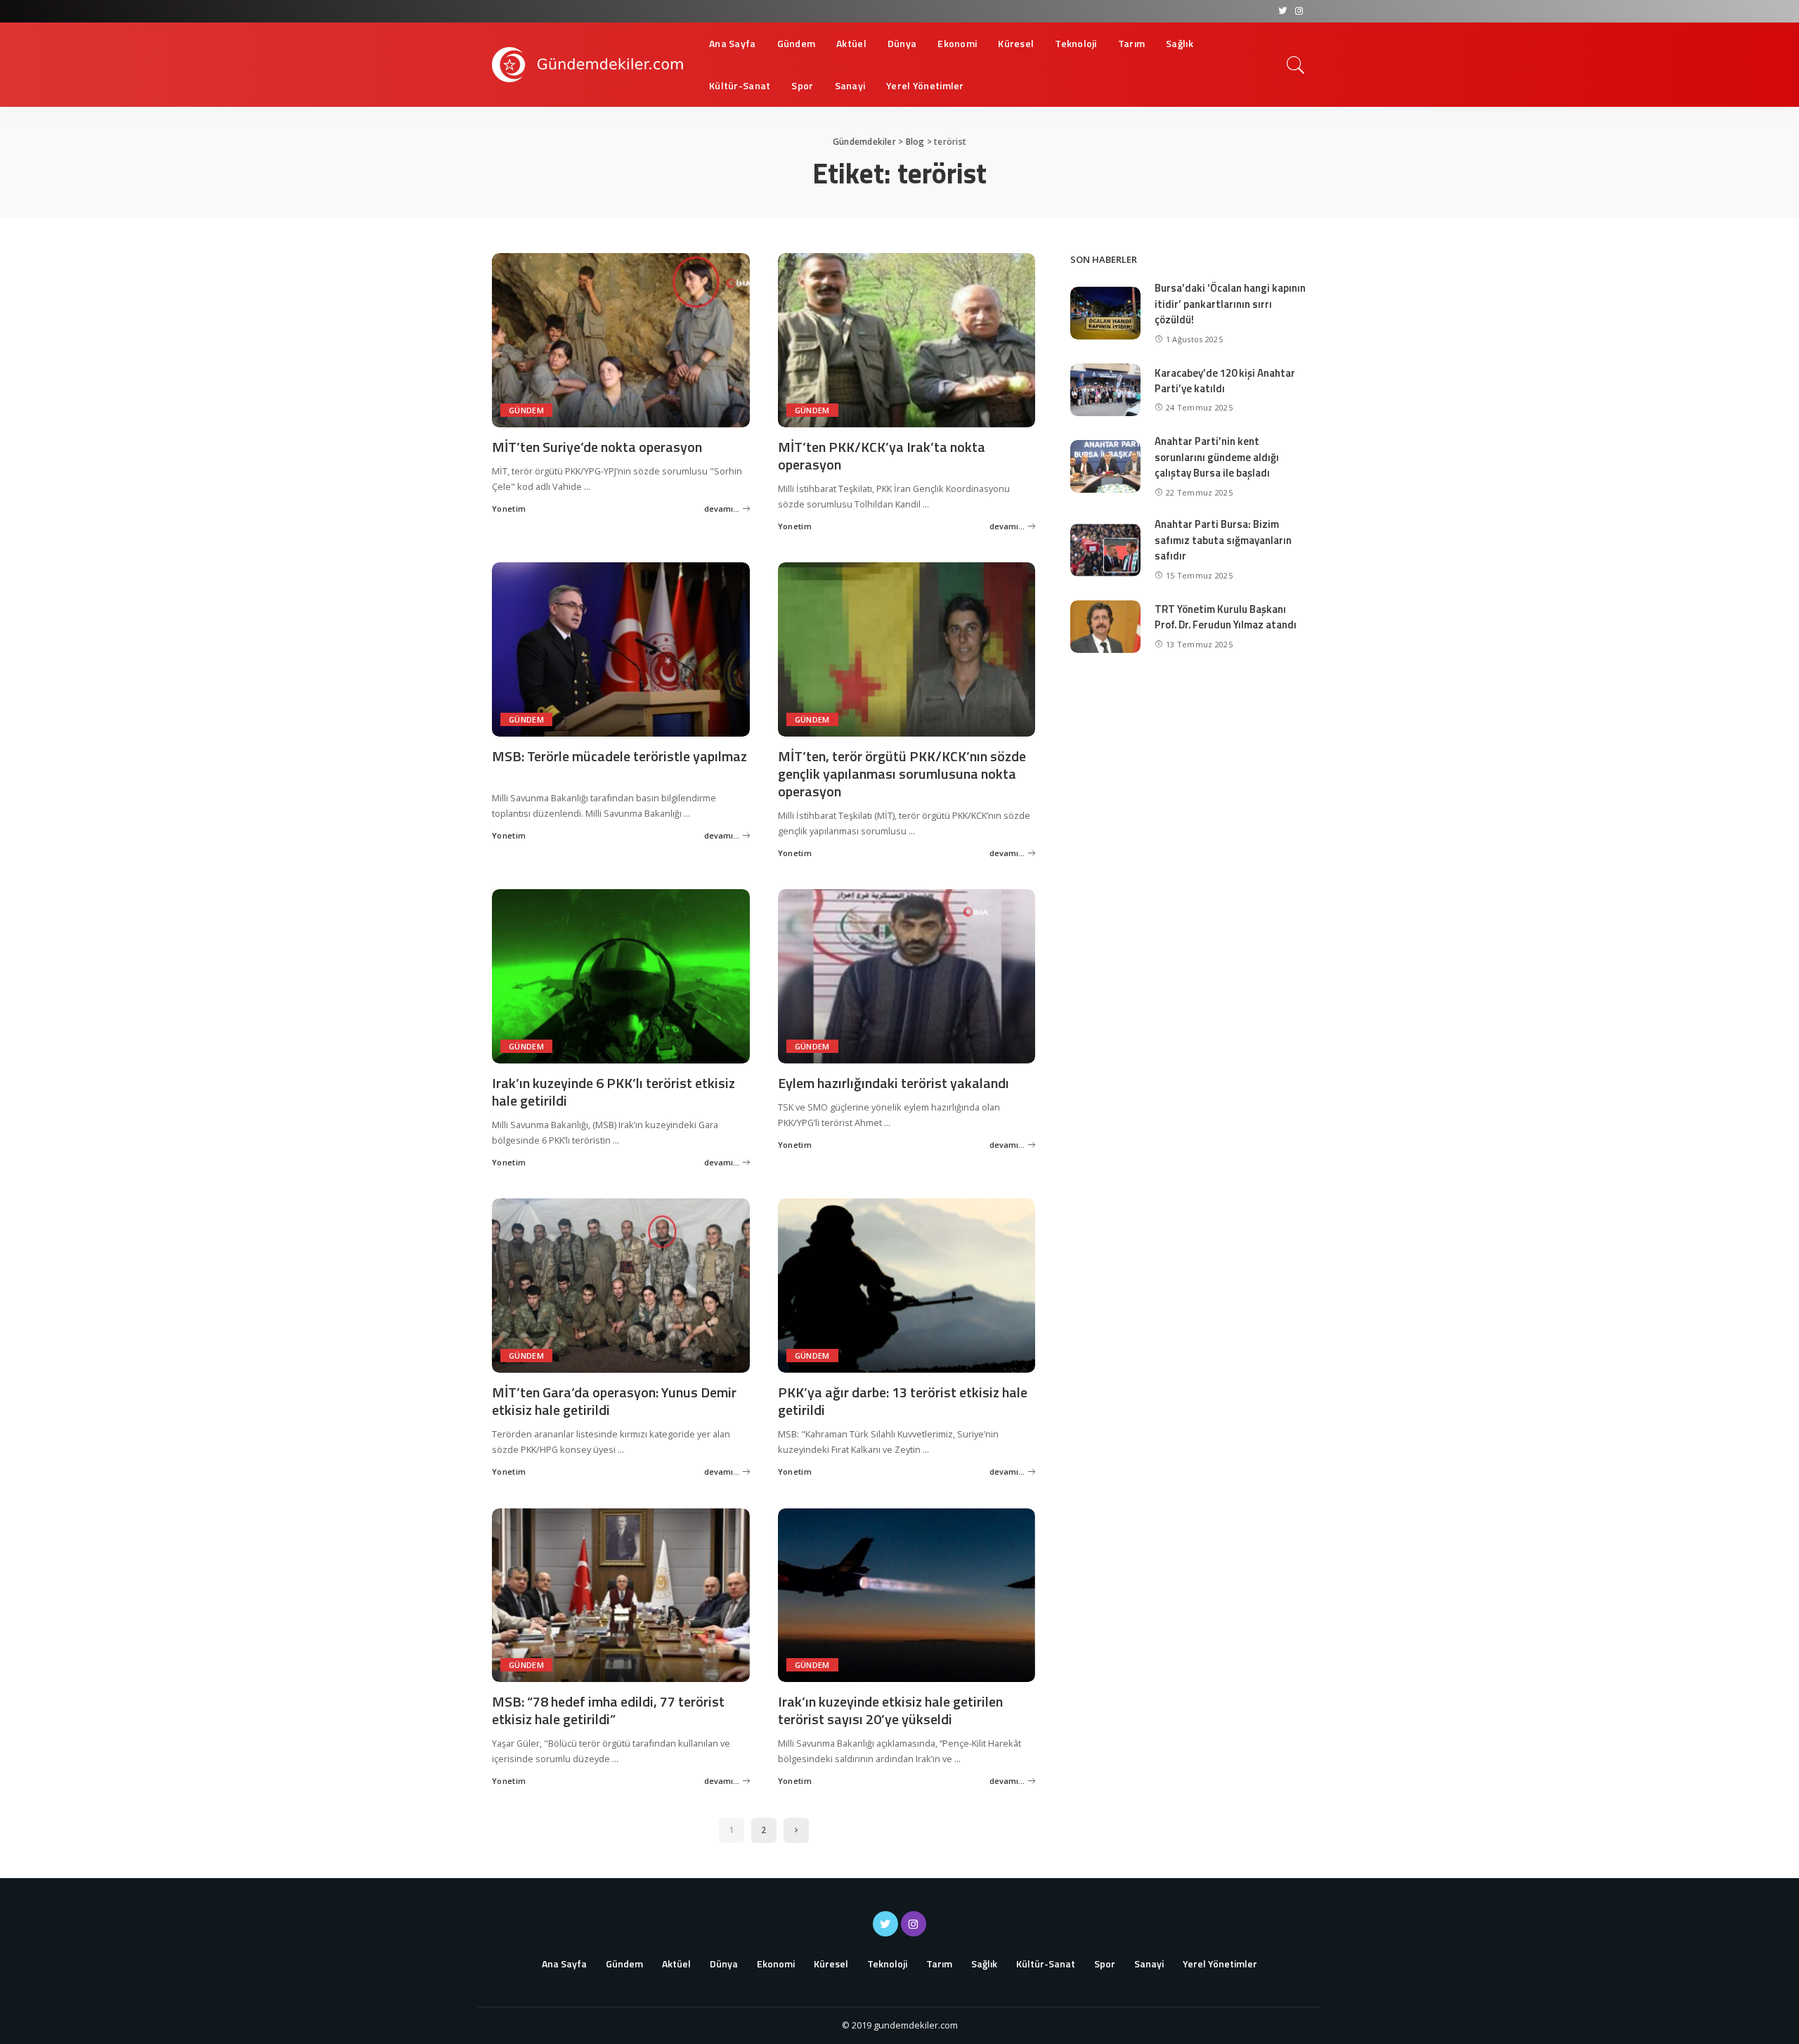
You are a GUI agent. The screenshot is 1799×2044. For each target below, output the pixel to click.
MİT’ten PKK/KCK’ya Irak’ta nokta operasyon (882, 455)
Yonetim (509, 509)
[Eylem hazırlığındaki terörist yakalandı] (907, 976)
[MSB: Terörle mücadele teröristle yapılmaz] (621, 649)
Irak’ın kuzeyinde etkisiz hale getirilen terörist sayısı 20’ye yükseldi (890, 1710)
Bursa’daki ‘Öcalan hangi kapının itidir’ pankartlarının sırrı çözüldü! (1230, 304)
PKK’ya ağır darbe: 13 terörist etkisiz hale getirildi (903, 1401)
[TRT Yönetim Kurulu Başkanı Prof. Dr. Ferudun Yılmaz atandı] (1105, 627)
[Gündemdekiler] (590, 65)
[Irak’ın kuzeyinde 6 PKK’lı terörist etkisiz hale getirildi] (621, 976)
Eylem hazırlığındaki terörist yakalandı (894, 1083)
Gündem (526, 410)
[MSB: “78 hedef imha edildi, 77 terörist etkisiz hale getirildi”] (621, 1596)
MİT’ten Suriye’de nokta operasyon (597, 447)
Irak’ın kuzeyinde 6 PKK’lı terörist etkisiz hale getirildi (613, 1092)
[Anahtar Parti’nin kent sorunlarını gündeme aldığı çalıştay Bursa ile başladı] (1105, 466)
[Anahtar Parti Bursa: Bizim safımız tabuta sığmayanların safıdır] (1105, 550)
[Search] (1296, 65)
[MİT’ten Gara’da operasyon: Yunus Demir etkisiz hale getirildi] (621, 1286)
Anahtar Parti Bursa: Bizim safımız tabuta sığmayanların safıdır (1223, 540)
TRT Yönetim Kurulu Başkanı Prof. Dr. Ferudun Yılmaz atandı (1226, 617)
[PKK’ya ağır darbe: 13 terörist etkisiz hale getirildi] (907, 1286)
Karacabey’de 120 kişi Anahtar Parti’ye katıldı (1225, 381)
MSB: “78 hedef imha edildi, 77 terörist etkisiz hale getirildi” (608, 1710)
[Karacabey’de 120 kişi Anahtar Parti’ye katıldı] (1105, 390)
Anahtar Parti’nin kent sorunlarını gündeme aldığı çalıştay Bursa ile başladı (1217, 457)
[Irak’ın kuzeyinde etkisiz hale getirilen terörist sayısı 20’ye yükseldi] (907, 1596)
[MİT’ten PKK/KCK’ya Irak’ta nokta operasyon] (907, 340)
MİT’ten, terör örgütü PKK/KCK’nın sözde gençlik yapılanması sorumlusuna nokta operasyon (902, 774)
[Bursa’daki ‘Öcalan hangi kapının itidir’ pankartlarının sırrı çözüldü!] (1105, 313)
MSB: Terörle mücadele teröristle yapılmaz (619, 756)
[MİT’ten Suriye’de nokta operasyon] (621, 340)
